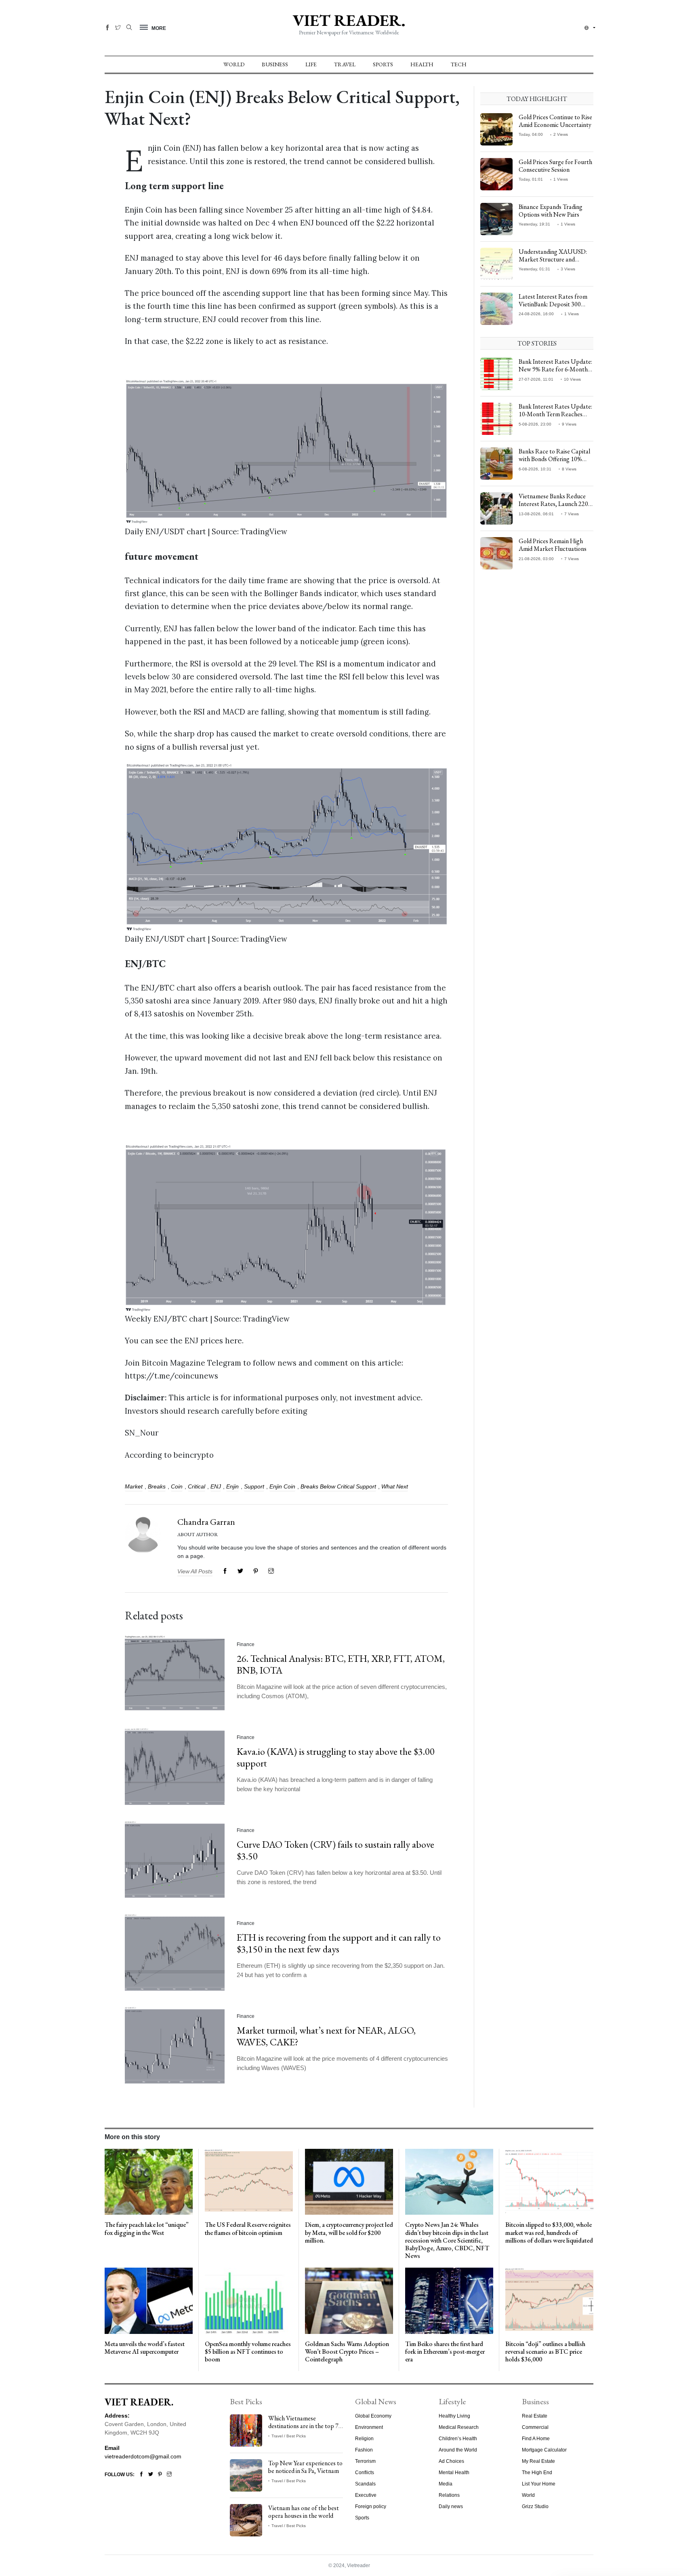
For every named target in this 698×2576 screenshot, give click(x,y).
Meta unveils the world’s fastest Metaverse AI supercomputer (145, 2348)
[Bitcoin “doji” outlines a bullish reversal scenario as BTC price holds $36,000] (549, 2300)
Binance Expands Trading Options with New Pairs (551, 211)
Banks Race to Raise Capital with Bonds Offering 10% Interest (554, 459)
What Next (395, 1486)
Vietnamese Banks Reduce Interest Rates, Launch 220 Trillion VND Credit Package (556, 504)
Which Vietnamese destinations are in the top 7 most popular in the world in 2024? (304, 2430)
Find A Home (536, 2439)
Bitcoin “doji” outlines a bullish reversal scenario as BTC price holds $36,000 (545, 2351)
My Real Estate (538, 2461)
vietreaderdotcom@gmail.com (143, 2456)
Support (254, 1486)
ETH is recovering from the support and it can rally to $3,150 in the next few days (339, 1943)
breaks (157, 1486)
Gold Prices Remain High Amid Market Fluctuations (553, 545)
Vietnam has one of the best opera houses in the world (304, 2512)
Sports (383, 64)
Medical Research (459, 2427)
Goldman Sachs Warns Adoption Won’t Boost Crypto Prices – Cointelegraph (347, 2351)
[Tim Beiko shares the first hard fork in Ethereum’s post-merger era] (449, 2300)
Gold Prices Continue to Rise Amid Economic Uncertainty (555, 121)
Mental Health (454, 2473)
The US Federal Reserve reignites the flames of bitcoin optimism (248, 2228)
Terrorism (365, 2461)
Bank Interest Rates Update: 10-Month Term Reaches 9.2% (555, 414)
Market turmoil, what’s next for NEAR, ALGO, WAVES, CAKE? (326, 2036)
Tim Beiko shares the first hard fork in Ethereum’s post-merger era (445, 2351)
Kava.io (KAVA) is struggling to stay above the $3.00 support (336, 1757)
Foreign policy (371, 2506)
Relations (449, 2495)
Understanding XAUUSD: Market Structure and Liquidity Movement (553, 259)
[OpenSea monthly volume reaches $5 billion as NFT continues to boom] (249, 2300)
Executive (366, 2495)
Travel (345, 64)
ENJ (216, 1486)
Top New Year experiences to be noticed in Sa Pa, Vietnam (305, 2467)
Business (275, 64)
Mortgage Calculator (544, 2450)
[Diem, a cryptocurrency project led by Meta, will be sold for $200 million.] (349, 2181)
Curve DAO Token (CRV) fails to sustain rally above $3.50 (335, 1850)
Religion (364, 2439)
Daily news (451, 2506)
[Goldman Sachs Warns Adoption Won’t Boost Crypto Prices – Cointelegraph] (349, 2300)
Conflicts (365, 2473)
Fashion (364, 2450)
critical (197, 1486)
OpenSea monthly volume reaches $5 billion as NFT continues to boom (248, 2351)
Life (311, 64)
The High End (537, 2473)
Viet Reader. (349, 20)
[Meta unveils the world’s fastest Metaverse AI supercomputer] (149, 2300)
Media (446, 2484)
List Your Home (539, 2484)
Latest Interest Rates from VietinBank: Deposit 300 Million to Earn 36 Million (553, 304)
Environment (369, 2427)
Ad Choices (451, 2461)
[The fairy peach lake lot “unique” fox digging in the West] (149, 2181)
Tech (459, 64)
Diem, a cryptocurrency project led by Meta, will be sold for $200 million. (349, 2232)
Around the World (458, 2450)
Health (422, 64)
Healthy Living (454, 2416)
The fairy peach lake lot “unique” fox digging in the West (147, 2228)
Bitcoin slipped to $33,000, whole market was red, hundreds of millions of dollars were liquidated (549, 2232)
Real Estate (535, 2416)
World (234, 64)
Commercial (535, 2427)
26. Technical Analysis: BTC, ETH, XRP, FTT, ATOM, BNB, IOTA (341, 1664)
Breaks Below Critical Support (338, 1486)
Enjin (232, 1486)
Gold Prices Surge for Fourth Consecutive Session (555, 166)
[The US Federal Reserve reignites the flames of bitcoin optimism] (249, 2181)
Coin (177, 1486)
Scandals (365, 2484)
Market (134, 1486)
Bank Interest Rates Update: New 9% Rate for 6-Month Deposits (555, 369)
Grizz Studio (535, 2506)
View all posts (195, 1571)
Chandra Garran (206, 1522)
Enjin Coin (282, 1486)
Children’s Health (458, 2439)
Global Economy (373, 2416)
